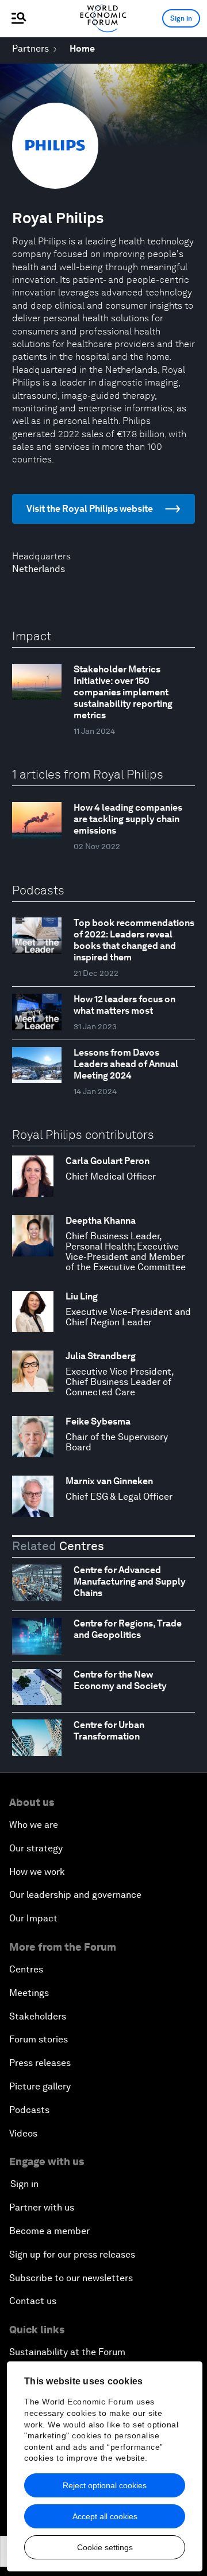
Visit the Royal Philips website (90, 509)
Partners (30, 48)
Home (82, 48)
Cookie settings (105, 2547)
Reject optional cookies (105, 2485)
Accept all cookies (105, 2516)
